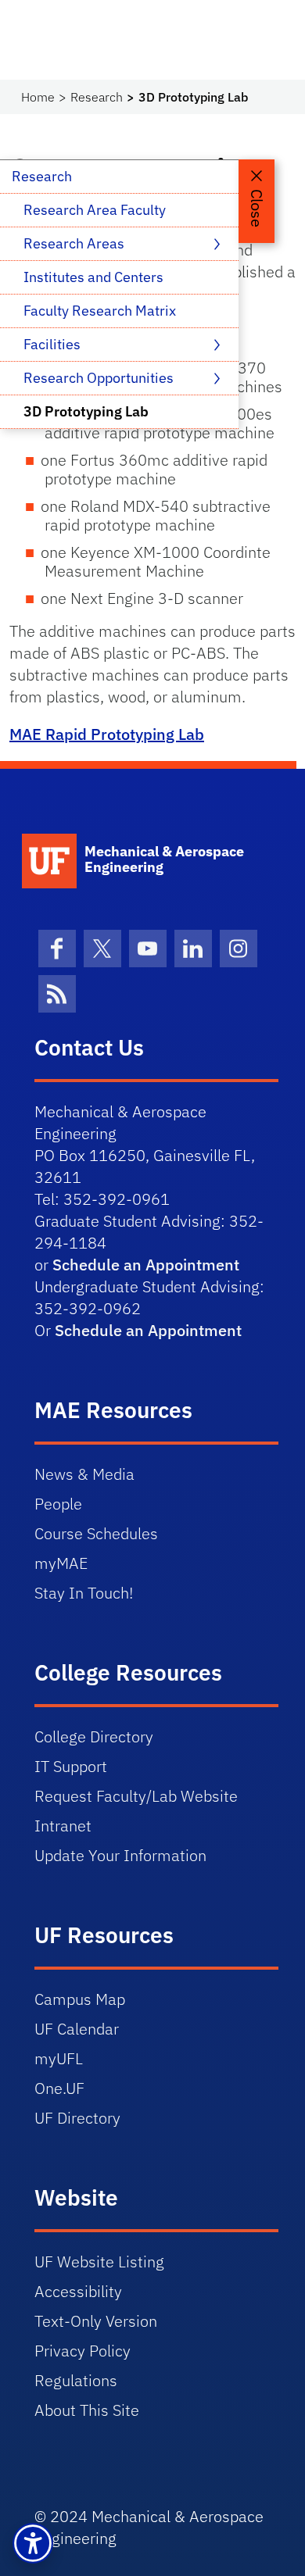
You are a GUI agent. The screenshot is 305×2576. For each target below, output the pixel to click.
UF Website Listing (99, 2262)
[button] (33, 2543)
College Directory (94, 1736)
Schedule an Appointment (146, 1265)
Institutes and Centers (93, 277)
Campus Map (80, 1999)
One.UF (59, 2088)
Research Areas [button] (75, 243)
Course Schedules (96, 1533)
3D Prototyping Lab (86, 411)
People (58, 1504)
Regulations (76, 2380)
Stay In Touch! (84, 1593)
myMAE (61, 1563)
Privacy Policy (83, 2351)
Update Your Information (120, 1855)
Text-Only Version (96, 2321)
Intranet (63, 1826)
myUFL (59, 2058)
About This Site (87, 2410)
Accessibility (78, 2291)
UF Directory (77, 2118)
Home (38, 97)
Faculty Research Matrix (100, 311)
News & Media (84, 1474)
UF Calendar (77, 2029)
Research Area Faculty (95, 210)
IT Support (71, 1766)
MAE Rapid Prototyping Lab (107, 734)
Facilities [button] (54, 344)
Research (97, 97)
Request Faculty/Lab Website (136, 1796)
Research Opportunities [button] (100, 378)
